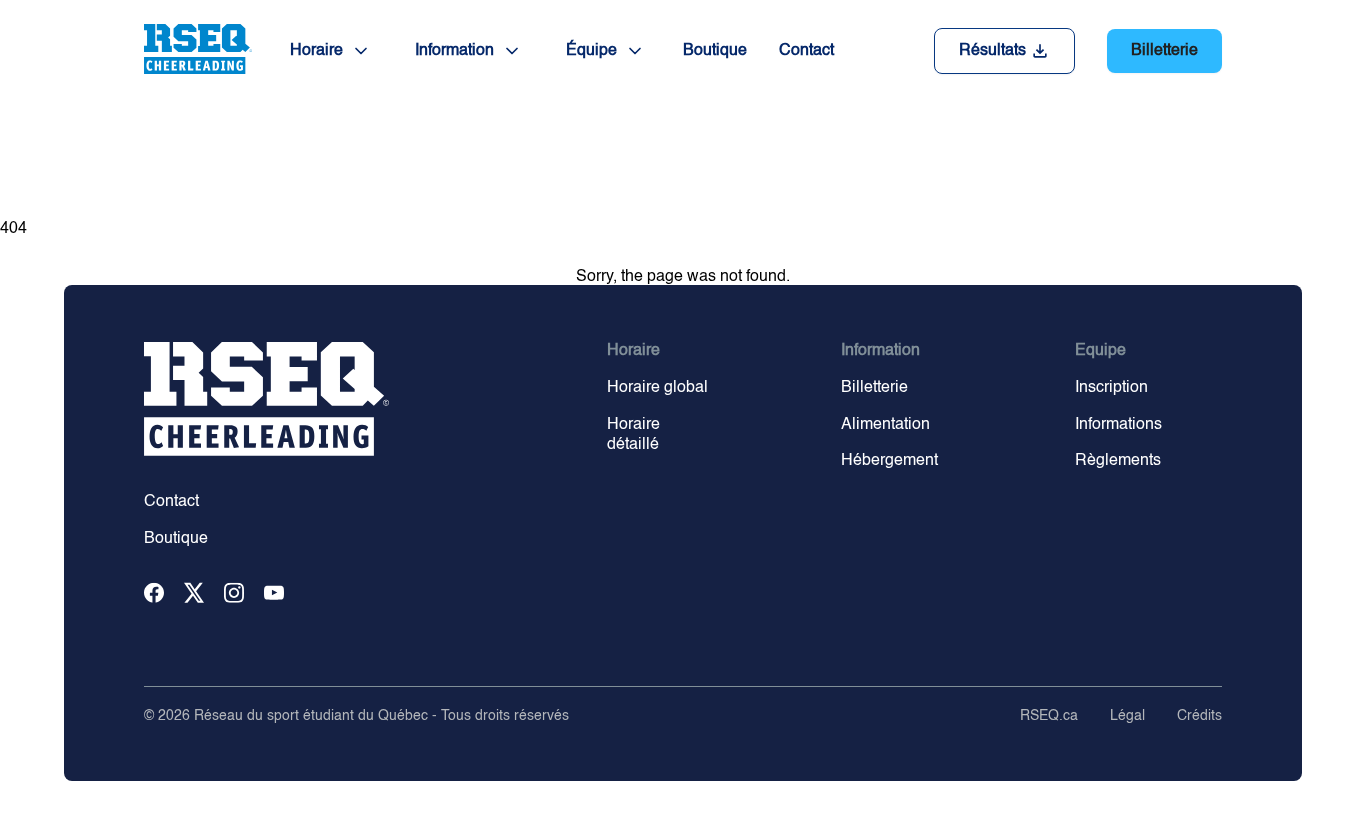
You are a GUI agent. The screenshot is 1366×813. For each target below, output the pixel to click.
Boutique (715, 51)
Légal (1127, 716)
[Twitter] (194, 594)
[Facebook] (154, 594)
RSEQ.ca (1049, 716)
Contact (806, 51)
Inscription (1111, 388)
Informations (1118, 425)
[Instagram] (234, 594)
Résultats (992, 51)
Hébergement (889, 461)
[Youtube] (274, 594)
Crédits (1199, 716)
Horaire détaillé (633, 435)
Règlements (1118, 461)
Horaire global (657, 388)
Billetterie (1164, 51)
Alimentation (885, 425)
